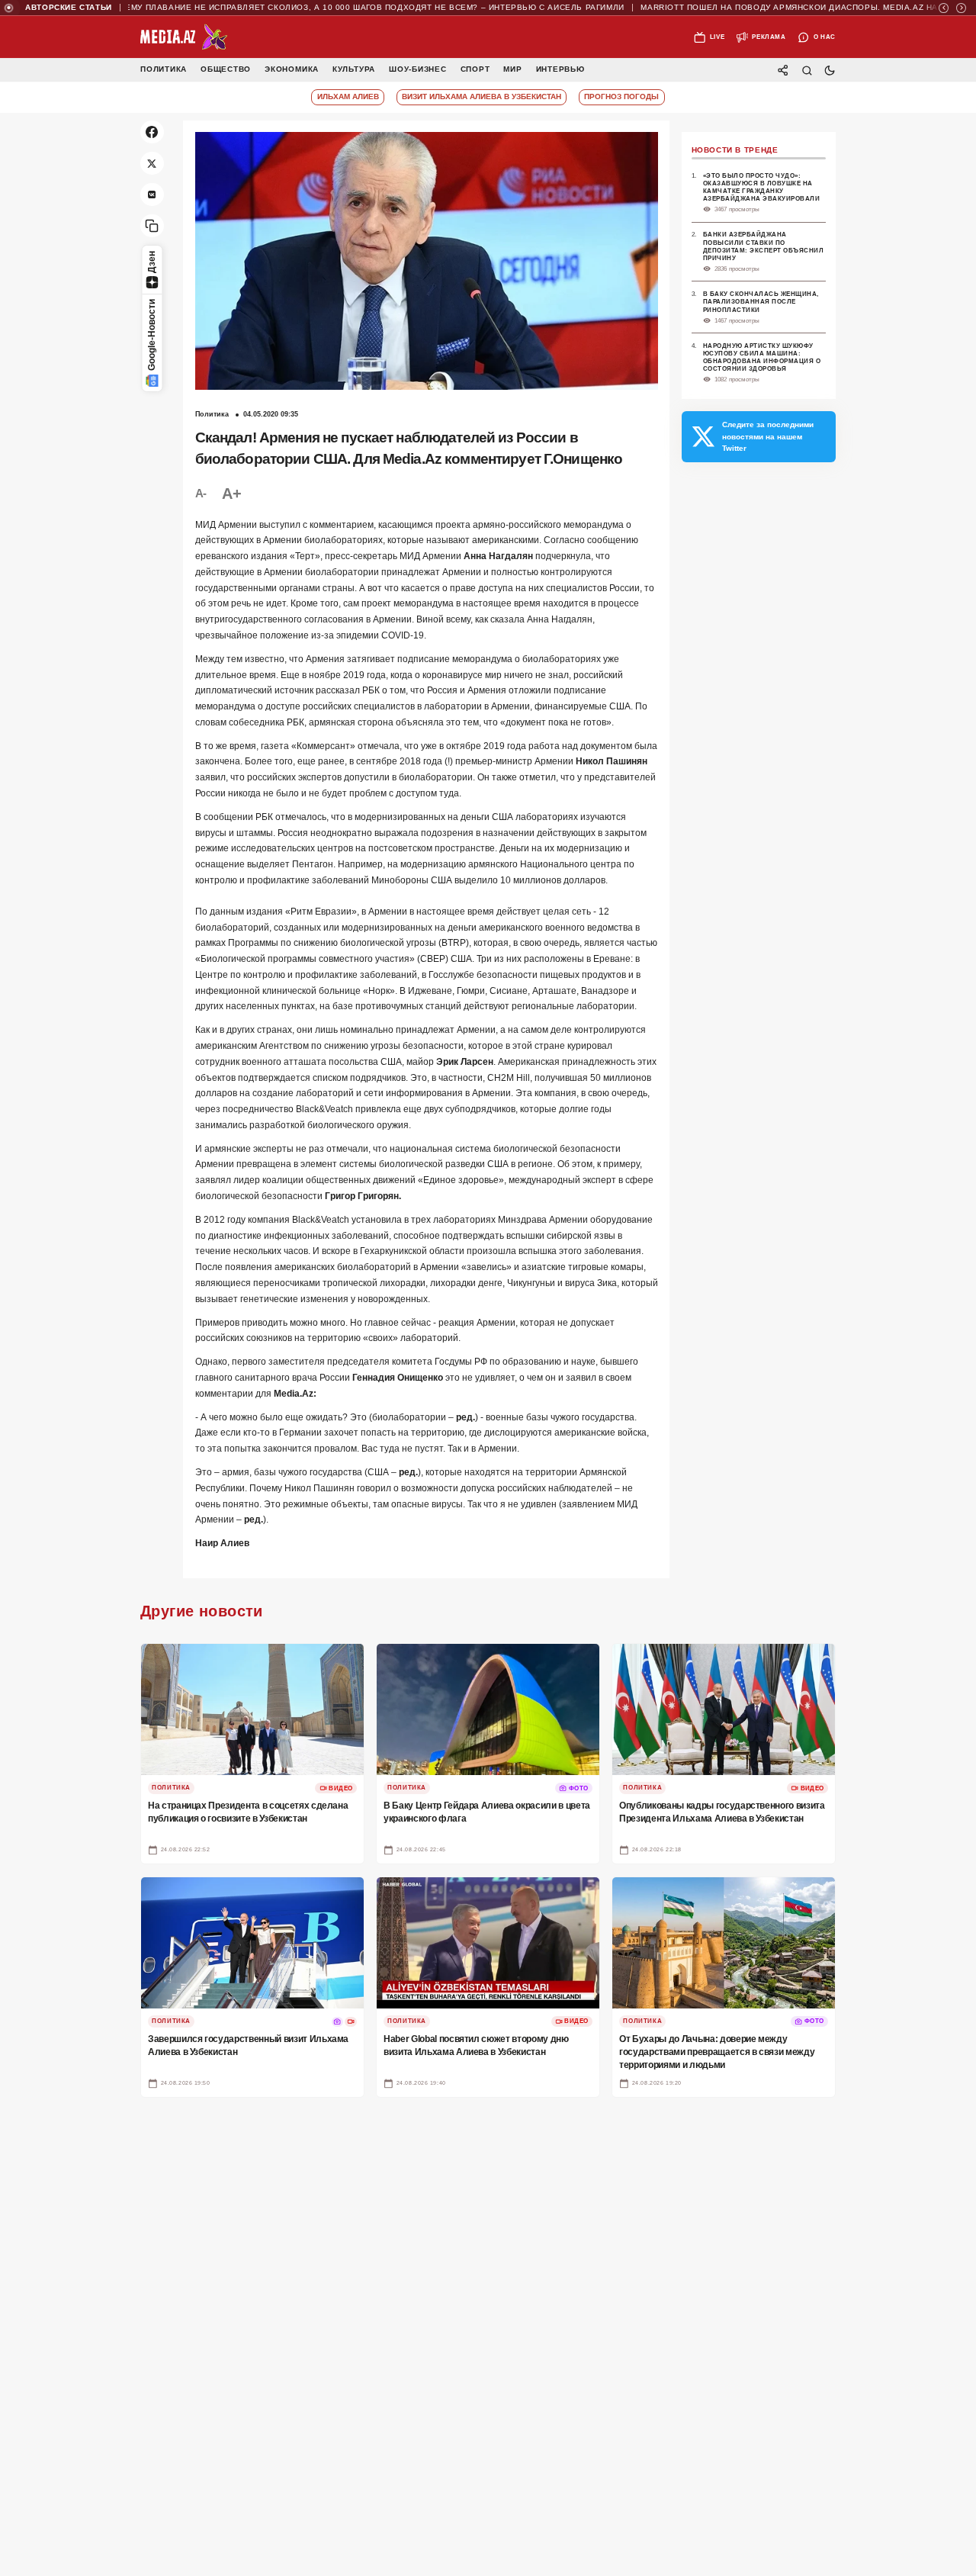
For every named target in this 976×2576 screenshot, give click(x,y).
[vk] (152, 195)
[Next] (961, 8)
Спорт (475, 70)
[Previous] (944, 8)
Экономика (292, 70)
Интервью (560, 70)
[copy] (152, 226)
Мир (512, 70)
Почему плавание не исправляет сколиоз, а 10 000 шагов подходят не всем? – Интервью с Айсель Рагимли (321, 8)
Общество (226, 70)
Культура (354, 70)
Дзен (152, 262)
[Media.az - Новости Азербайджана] (184, 37)
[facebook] (152, 132)
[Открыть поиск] (806, 70)
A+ (231, 493)
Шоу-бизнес (418, 70)
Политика (164, 70)
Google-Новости (152, 335)
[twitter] (152, 164)
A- (201, 493)
